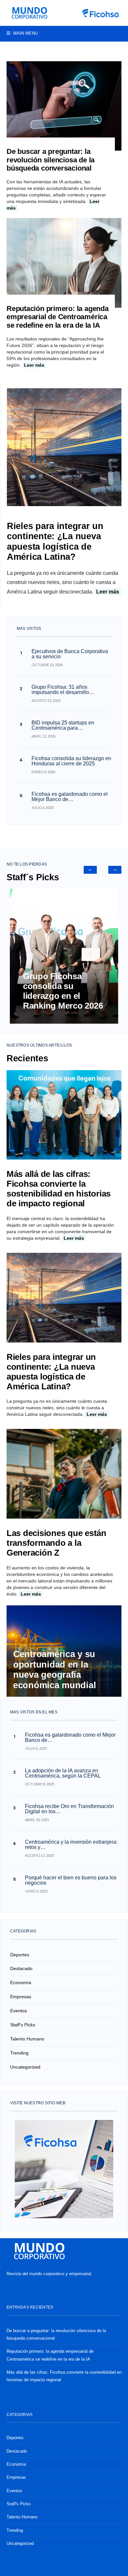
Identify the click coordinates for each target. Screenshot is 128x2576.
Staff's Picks (23, 2025)
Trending (19, 2053)
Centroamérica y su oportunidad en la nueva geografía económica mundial (56, 1669)
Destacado (21, 1968)
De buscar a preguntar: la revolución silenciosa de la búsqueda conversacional (51, 160)
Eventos (19, 2011)
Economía (21, 1982)
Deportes (20, 1955)
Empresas (21, 1997)
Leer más (34, 365)
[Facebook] (104, 49)
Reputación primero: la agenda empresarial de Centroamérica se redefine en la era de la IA (58, 317)
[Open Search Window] (10, 49)
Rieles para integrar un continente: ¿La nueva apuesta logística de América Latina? (55, 541)
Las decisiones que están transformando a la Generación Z (56, 1543)
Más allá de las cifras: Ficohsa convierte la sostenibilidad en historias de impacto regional (59, 1189)
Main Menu (25, 33)
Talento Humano (27, 2039)
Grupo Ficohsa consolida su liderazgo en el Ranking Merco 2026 (63, 991)
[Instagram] (114, 49)
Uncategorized (25, 2067)
